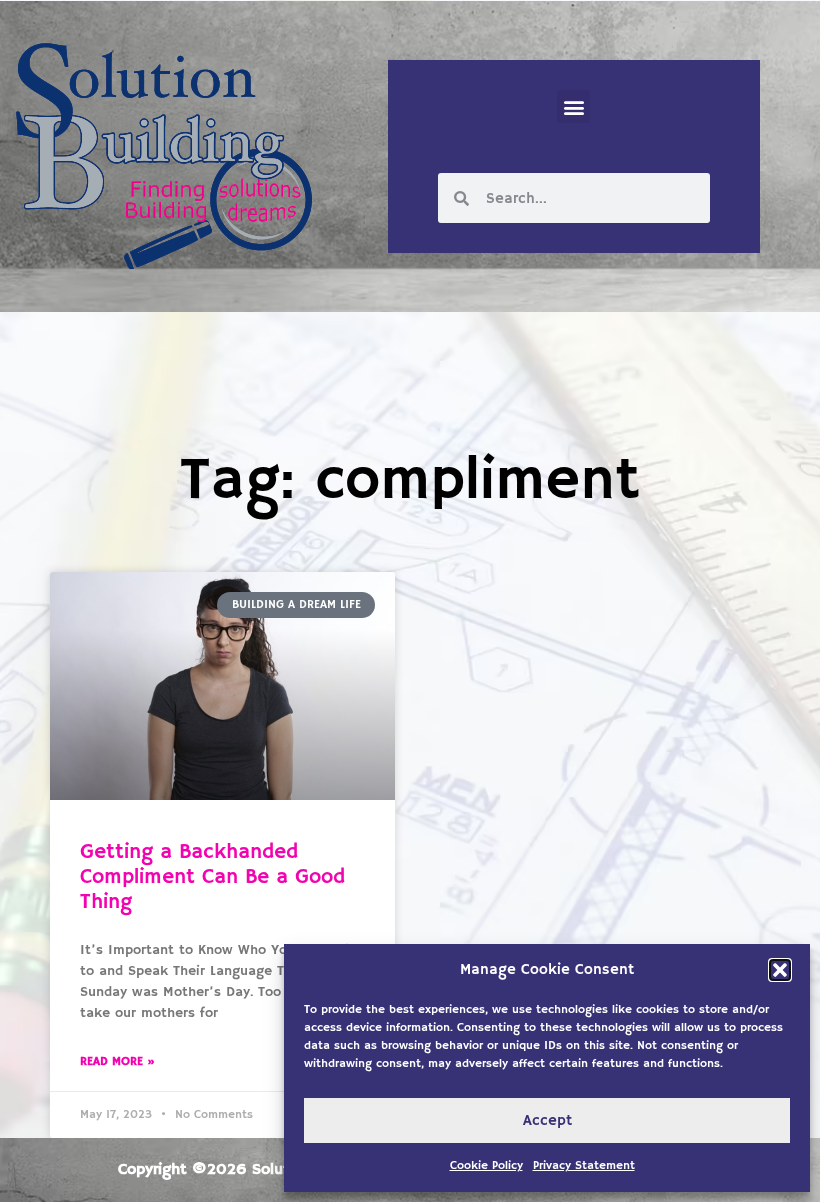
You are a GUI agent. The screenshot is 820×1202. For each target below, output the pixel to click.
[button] (780, 970)
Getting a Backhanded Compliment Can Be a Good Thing (212, 877)
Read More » (117, 1061)
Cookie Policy (486, 1165)
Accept (547, 1120)
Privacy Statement (584, 1165)
